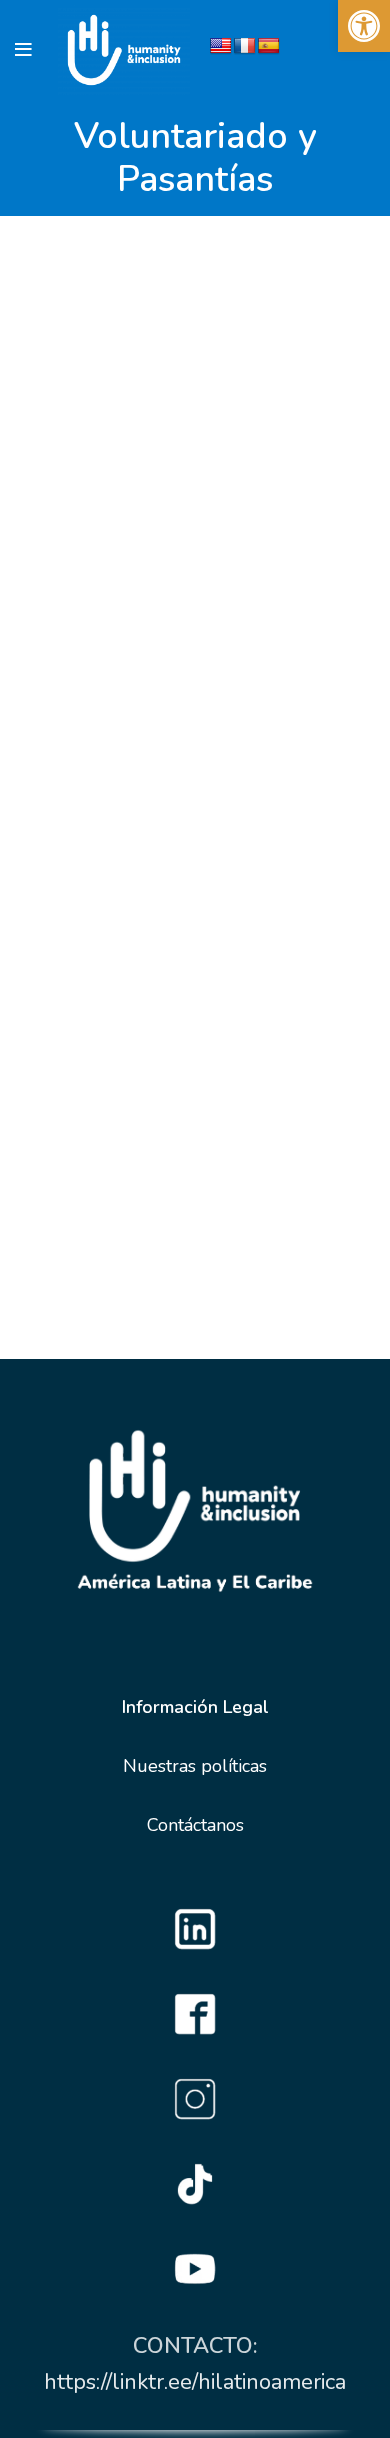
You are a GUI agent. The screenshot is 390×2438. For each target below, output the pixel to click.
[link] (364, 26)
